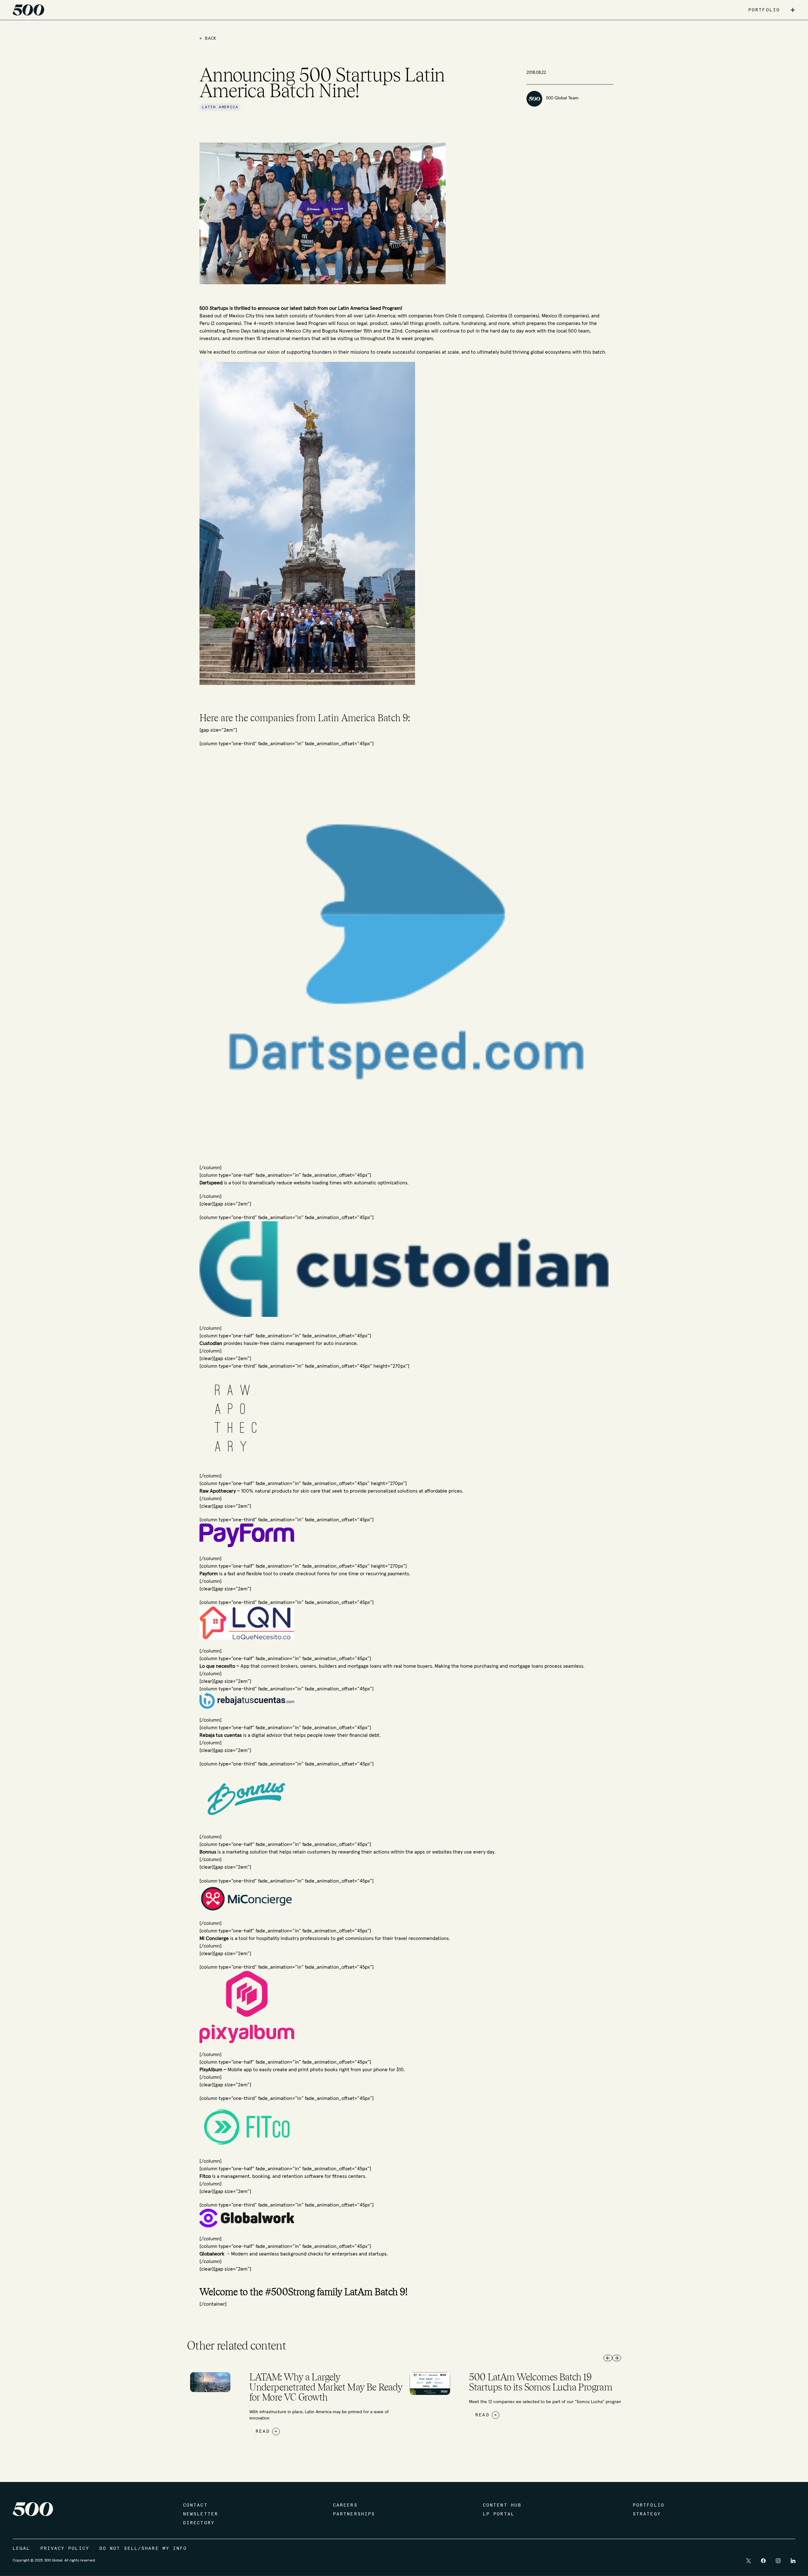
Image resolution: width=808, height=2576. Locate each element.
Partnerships (354, 2514)
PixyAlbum (211, 2070)
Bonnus (208, 1852)
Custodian (211, 1343)
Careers (345, 2505)
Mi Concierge (215, 1938)
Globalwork (213, 2254)
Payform (209, 1574)
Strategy (647, 2514)
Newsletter (201, 2514)
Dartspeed (211, 1183)
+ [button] (793, 10)
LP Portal (499, 2514)
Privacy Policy (65, 2549)
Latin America (220, 107)
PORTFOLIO (764, 10)
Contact (195, 2505)
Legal (21, 2549)
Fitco (205, 2176)
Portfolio (649, 2505)
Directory (199, 2523)
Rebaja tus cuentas (221, 1735)
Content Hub (502, 2505)
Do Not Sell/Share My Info (143, 2549)
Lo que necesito (218, 1666)
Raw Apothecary (218, 1491)
